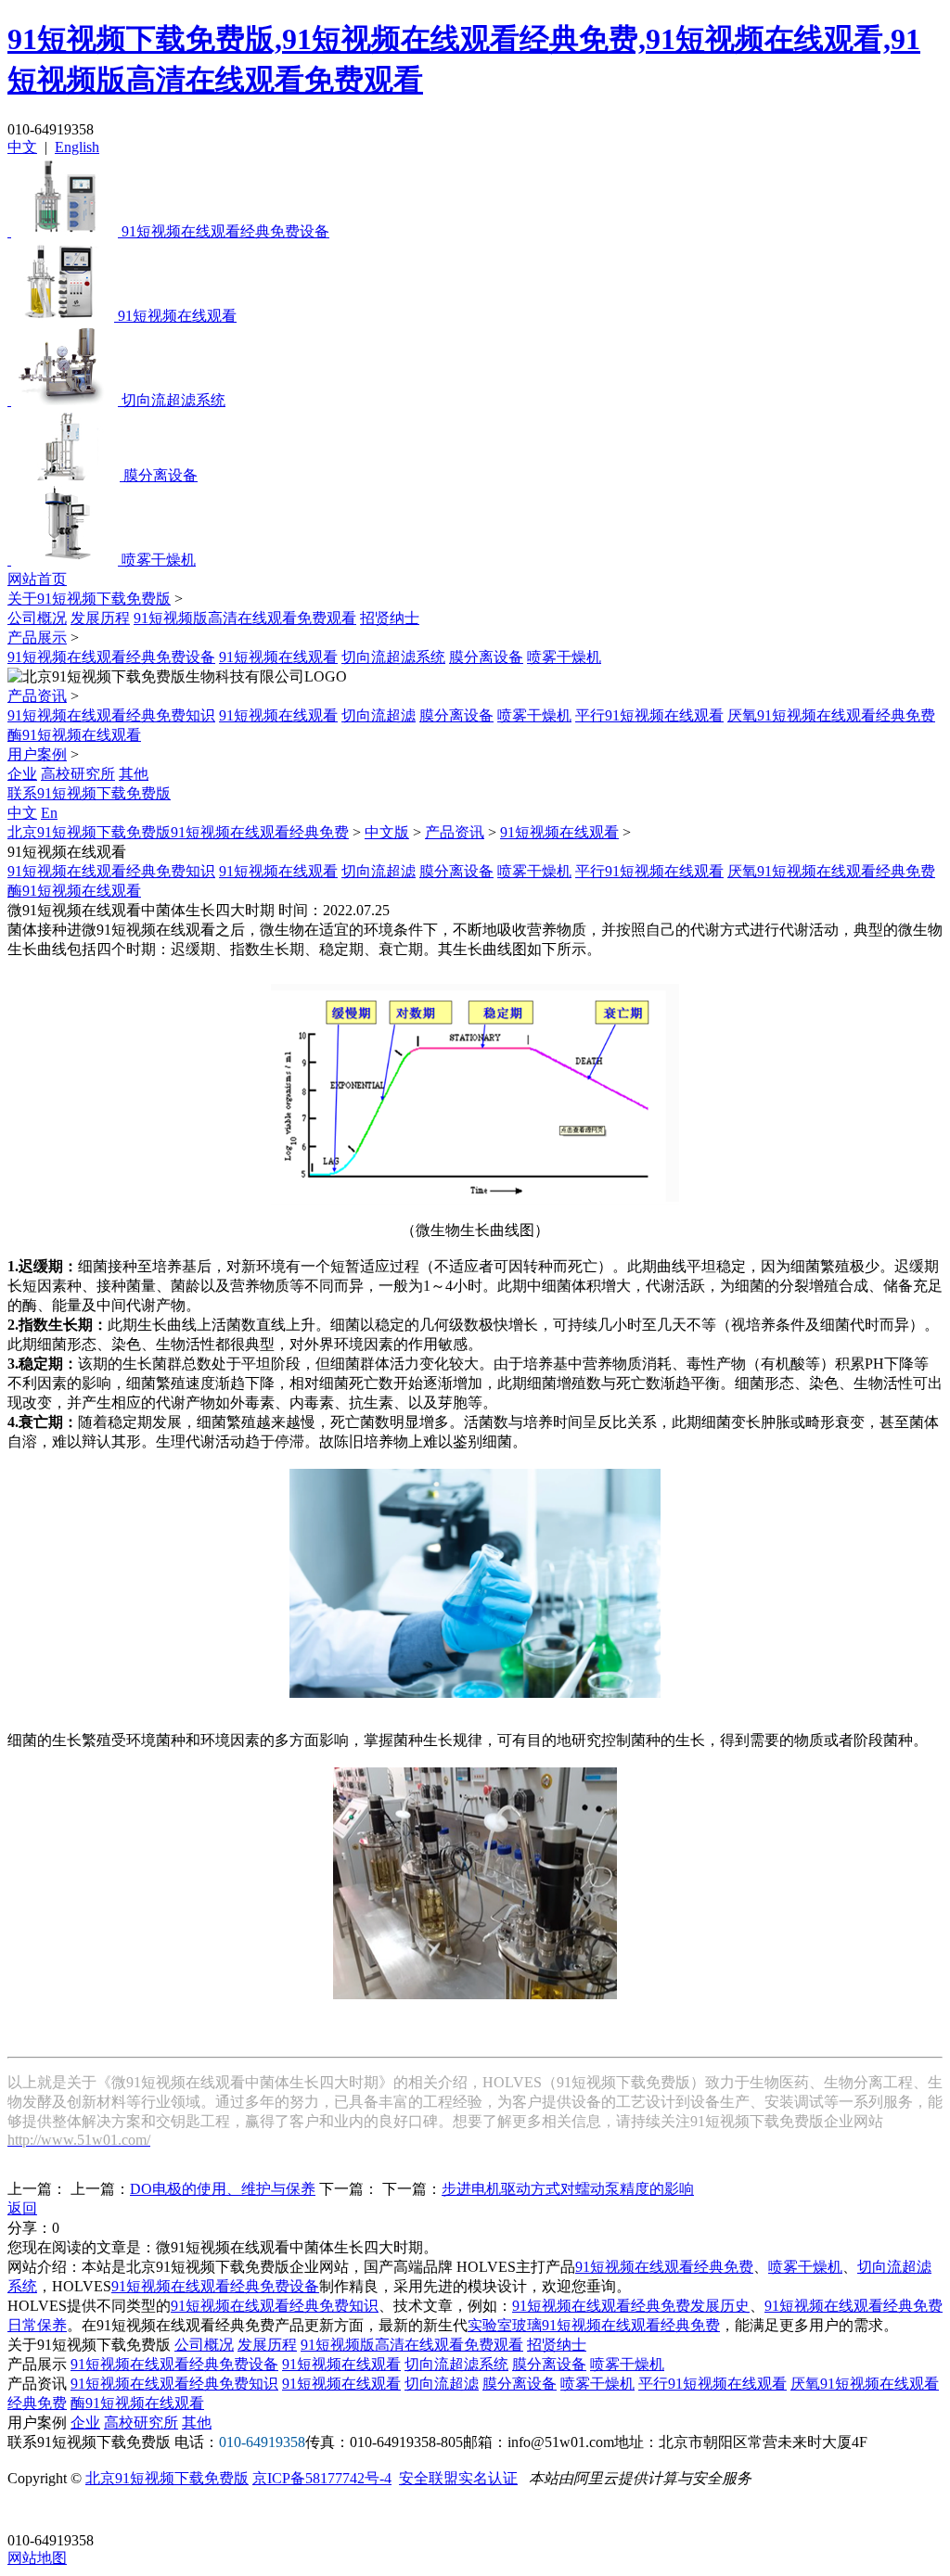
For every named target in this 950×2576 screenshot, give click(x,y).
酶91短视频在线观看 (74, 735)
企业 (22, 774)
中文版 (387, 832)
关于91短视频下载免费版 (89, 599)
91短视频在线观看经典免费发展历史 (631, 2306)
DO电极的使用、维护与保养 (223, 2189)
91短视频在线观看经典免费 (664, 2267)
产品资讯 (37, 696)
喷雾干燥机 (564, 657)
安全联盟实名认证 (458, 2478)
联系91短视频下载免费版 (89, 793)
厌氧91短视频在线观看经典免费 (831, 715)
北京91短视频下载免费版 (167, 2478)
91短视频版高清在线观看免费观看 (245, 618)
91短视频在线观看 (278, 657)
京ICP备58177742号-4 (322, 2478)
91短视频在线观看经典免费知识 (111, 715)
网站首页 (37, 579)
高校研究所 (78, 774)
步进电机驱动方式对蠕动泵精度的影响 (568, 2189)
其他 (134, 774)
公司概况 (37, 618)
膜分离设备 (486, 657)
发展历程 (100, 618)
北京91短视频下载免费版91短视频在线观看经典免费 (178, 832)
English (77, 147)
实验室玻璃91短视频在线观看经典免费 (594, 2325)
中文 (22, 147)
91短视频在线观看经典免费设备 (111, 657)
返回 (22, 2208)
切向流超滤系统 (393, 657)
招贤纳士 (390, 618)
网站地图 (37, 2558)
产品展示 (37, 638)
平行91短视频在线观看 (649, 715)
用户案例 (37, 754)
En (49, 813)
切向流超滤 (379, 715)
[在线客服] (28, 2512)
